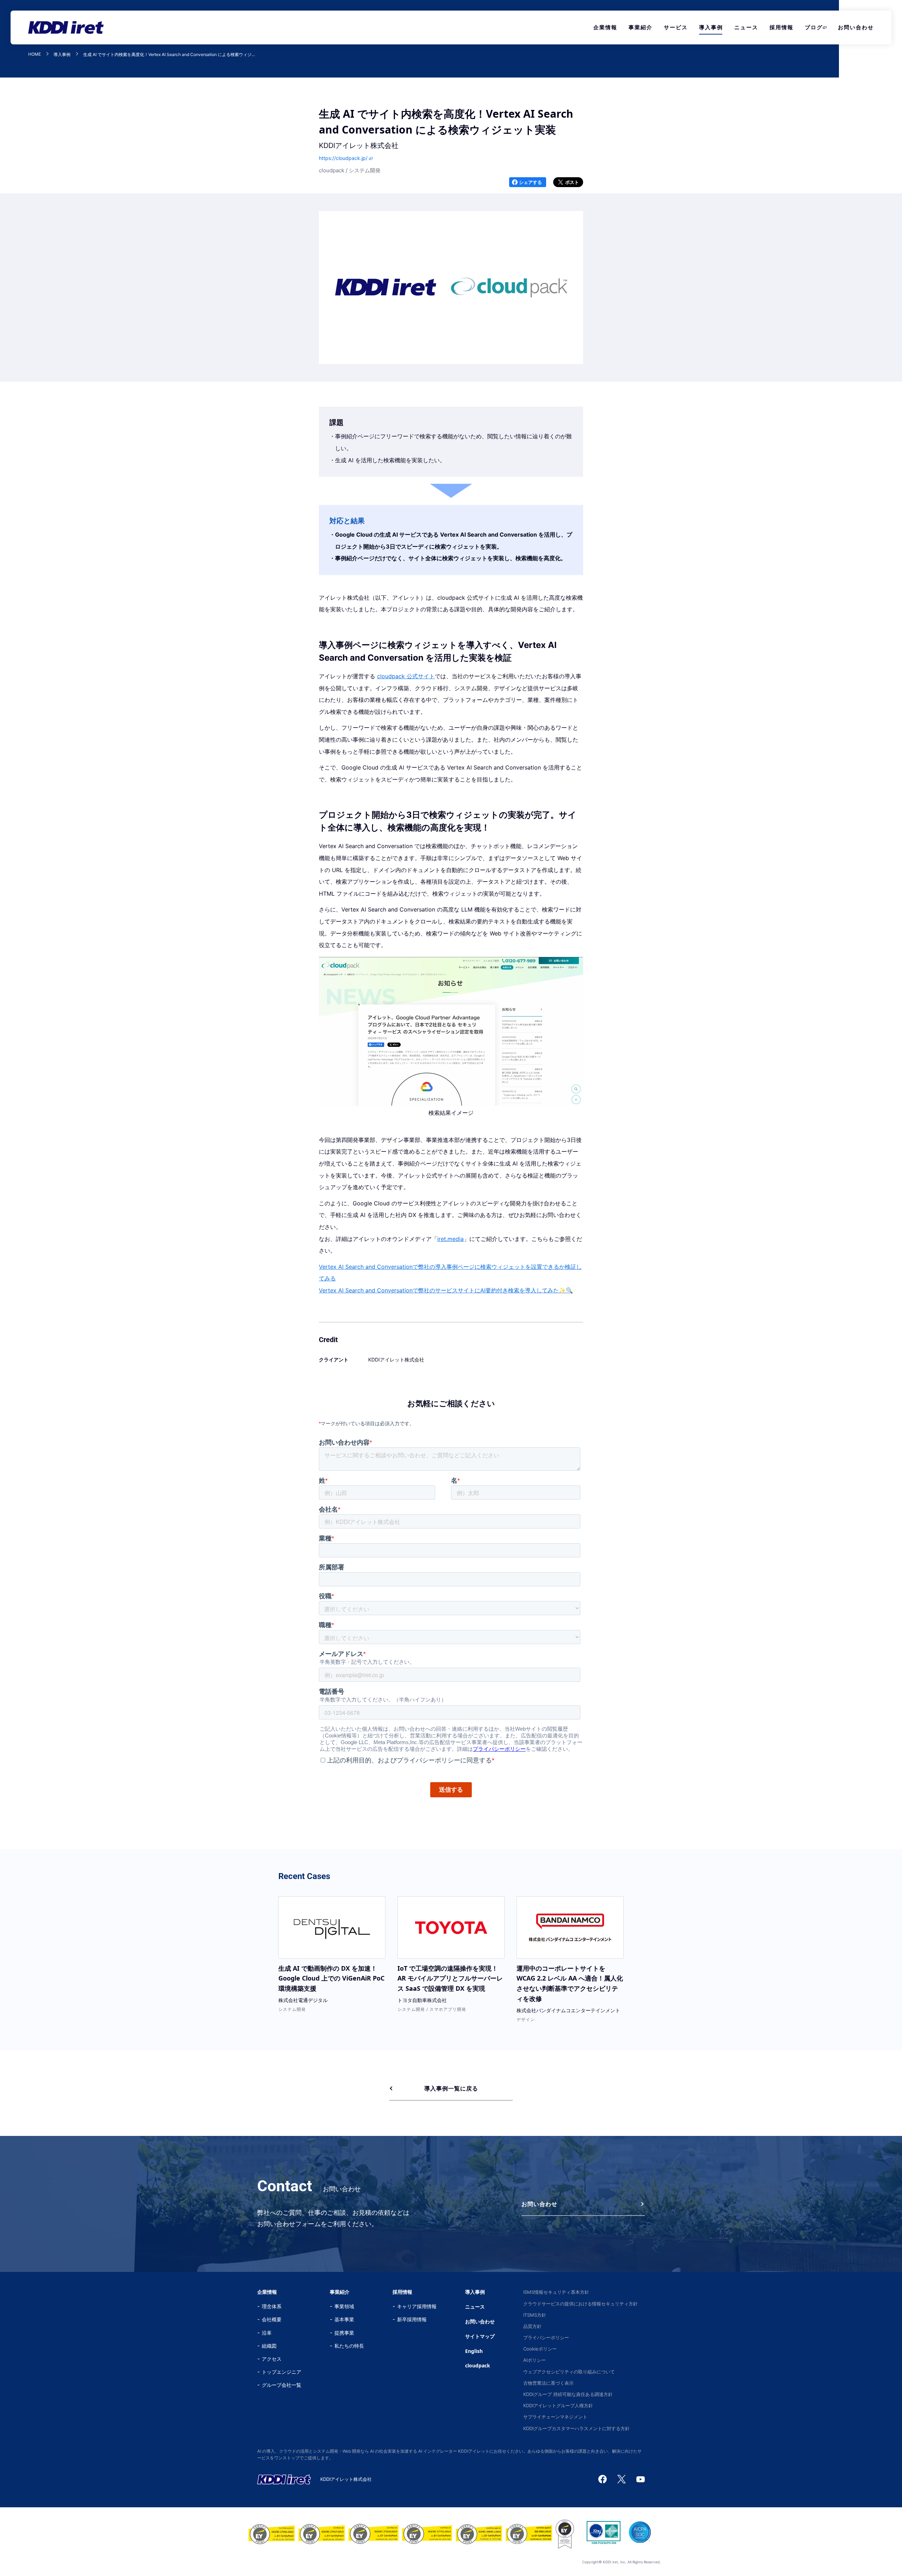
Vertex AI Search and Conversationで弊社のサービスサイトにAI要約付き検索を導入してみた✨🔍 (446, 1290)
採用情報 (781, 27)
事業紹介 (641, 27)
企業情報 (605, 27)
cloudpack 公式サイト (406, 676)
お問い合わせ (856, 27)
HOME (35, 54)
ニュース (746, 27)
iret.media (450, 1239)
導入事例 (711, 27)
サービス (676, 27)
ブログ (814, 27)
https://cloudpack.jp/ (343, 158)
